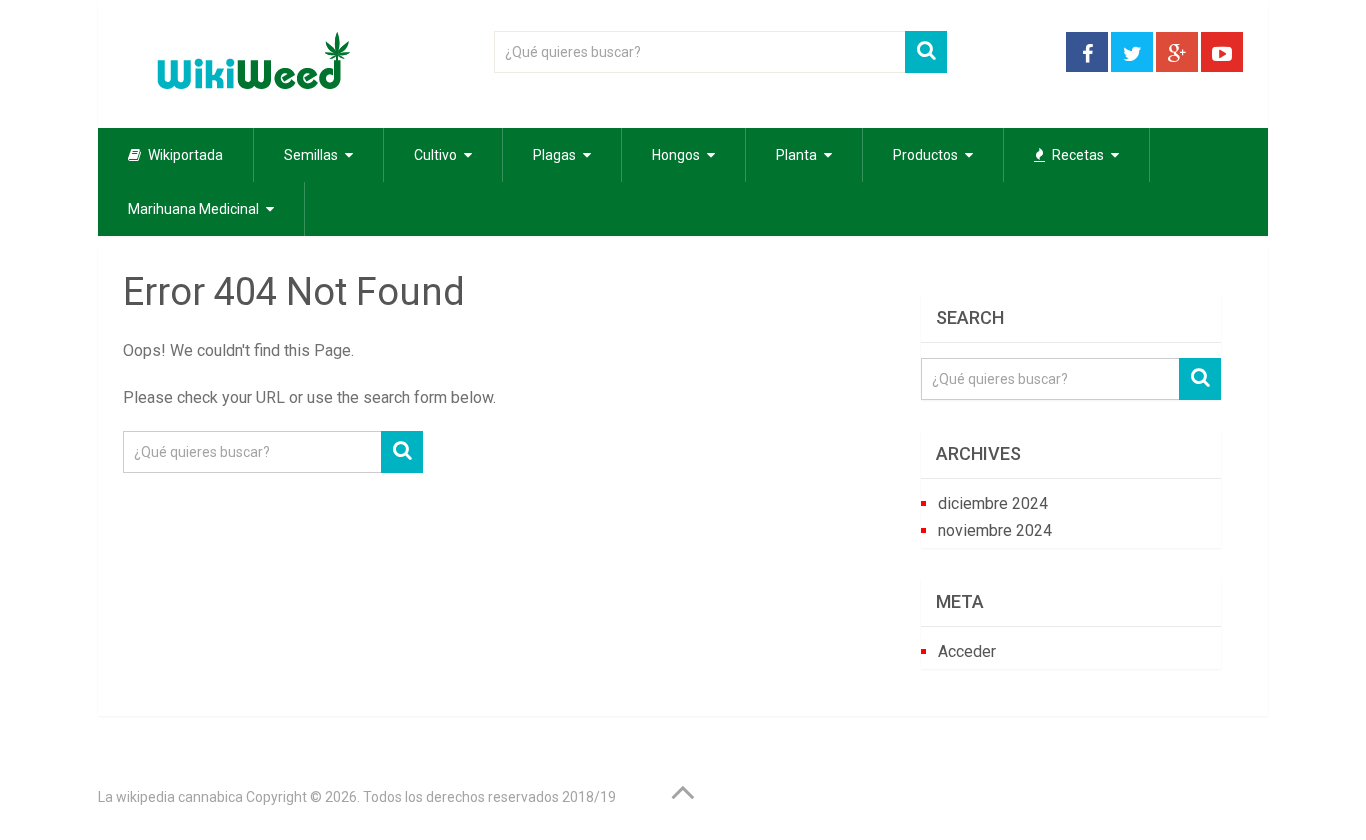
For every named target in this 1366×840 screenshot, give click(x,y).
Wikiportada (184, 155)
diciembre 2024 (993, 503)
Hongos (676, 155)
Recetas (1076, 155)
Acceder (967, 651)
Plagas (554, 155)
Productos (925, 155)
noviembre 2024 (995, 530)
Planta (796, 155)
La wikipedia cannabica (170, 797)
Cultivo (435, 155)
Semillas (311, 155)
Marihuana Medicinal (193, 209)
